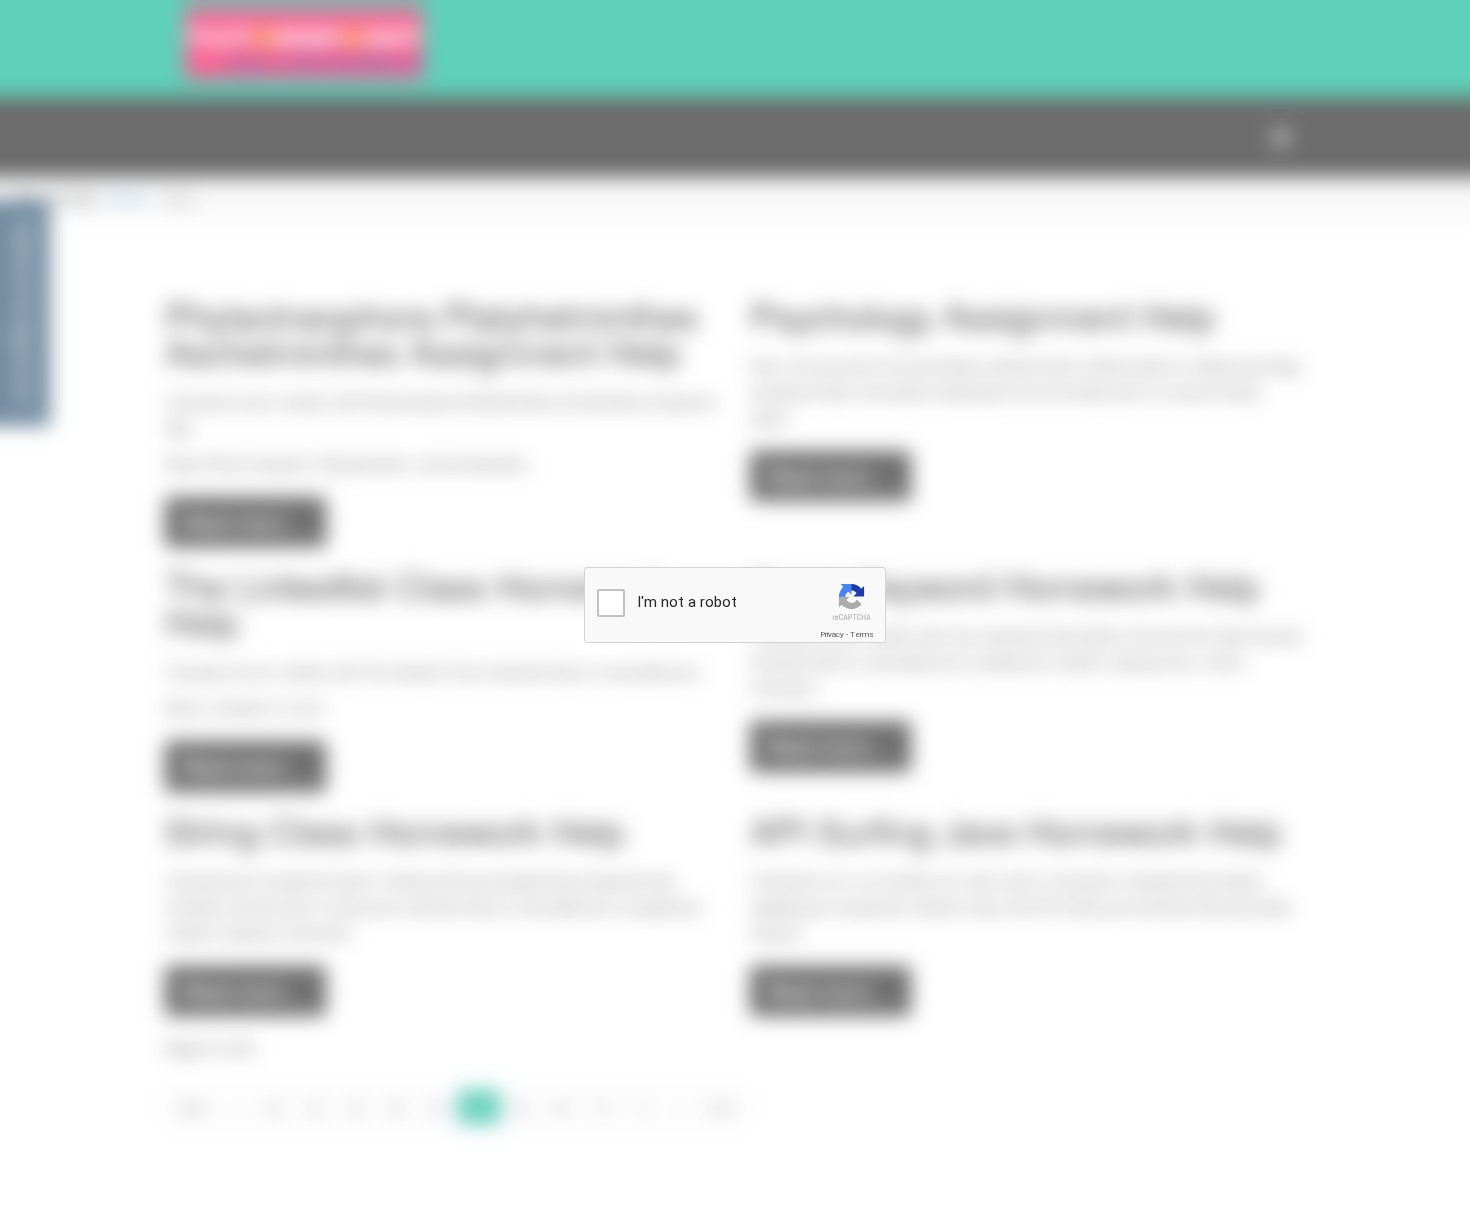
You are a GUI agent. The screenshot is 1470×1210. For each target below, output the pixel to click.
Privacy (832, 634)
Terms (862, 634)
